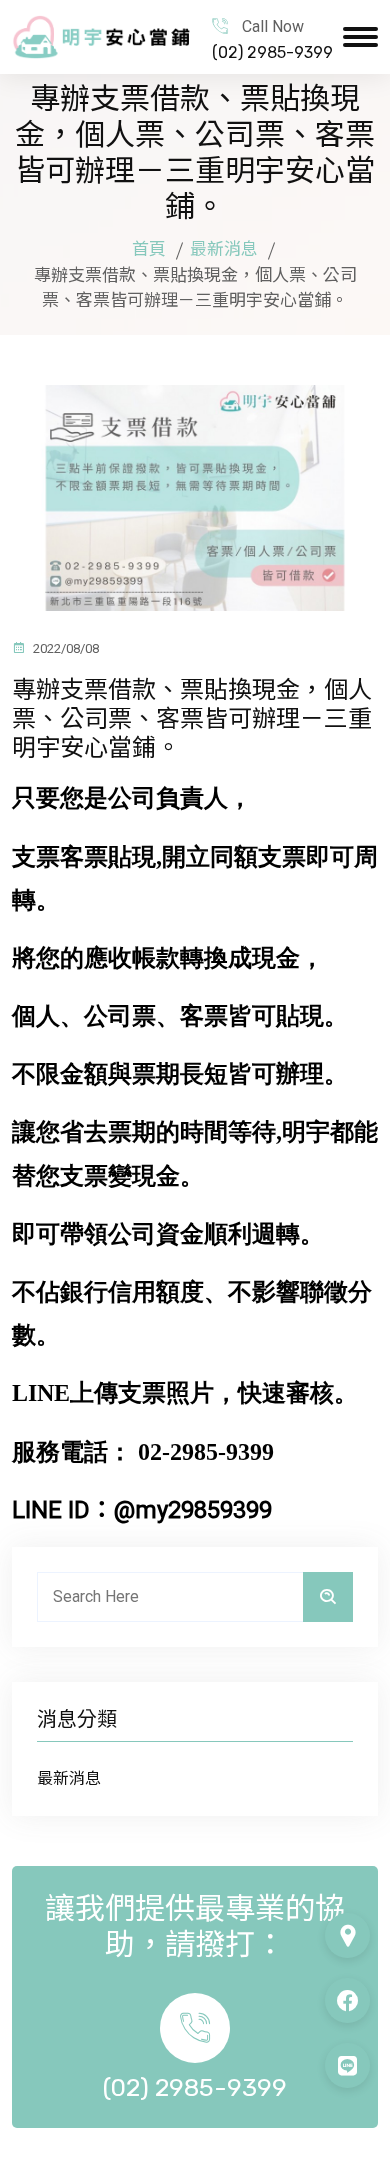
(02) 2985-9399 (272, 52)
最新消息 (224, 249)
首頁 (149, 249)
